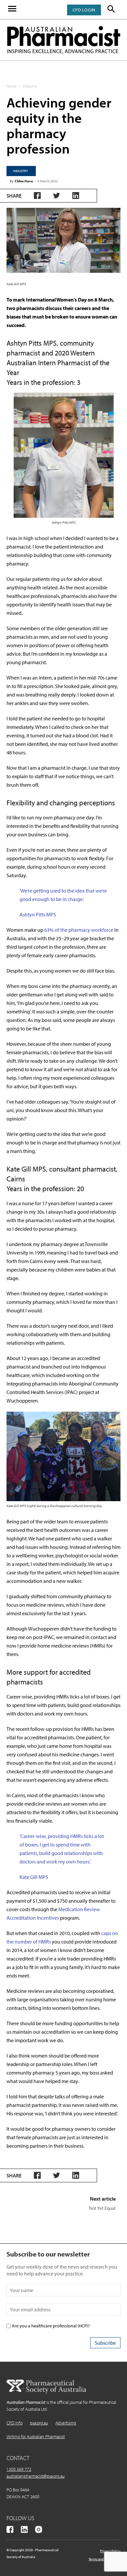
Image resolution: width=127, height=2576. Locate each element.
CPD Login (84, 10)
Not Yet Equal (102, 2208)
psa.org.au (39, 2423)
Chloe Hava (24, 181)
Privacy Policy (110, 2551)
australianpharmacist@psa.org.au (35, 2476)
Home (12, 86)
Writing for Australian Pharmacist (36, 2437)
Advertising (66, 2423)
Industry (30, 86)
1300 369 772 (19, 2469)
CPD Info (14, 2423)
